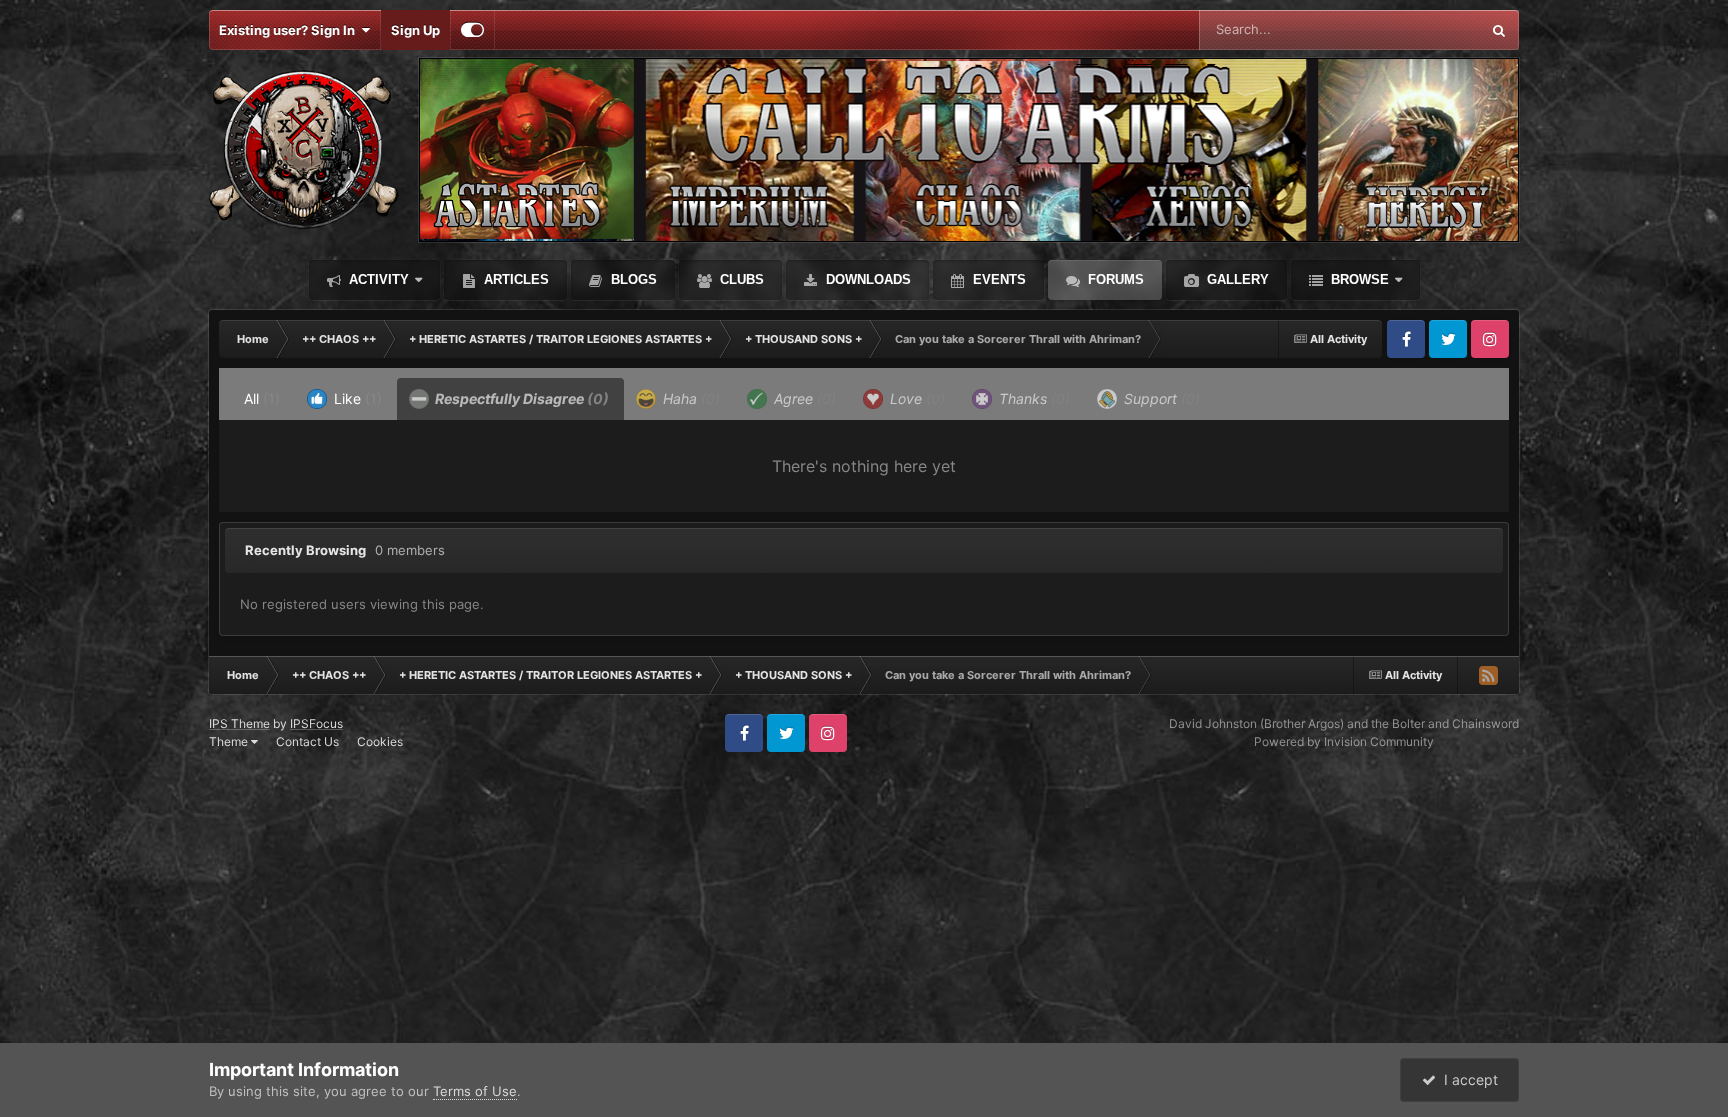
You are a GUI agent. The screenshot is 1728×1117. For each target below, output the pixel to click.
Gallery (1236, 279)
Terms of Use (475, 1091)
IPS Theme (239, 723)
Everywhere (1418, 29)
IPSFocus (316, 723)
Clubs (740, 279)
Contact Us (307, 741)
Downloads (866, 279)
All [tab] (262, 398)
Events (997, 279)
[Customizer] (472, 30)
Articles (514, 279)
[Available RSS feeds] (1488, 675)
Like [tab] (356, 398)
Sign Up (415, 30)
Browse (1358, 279)
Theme (230, 741)
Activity (377, 279)
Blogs (632, 279)
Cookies (380, 741)
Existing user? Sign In (290, 30)
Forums (1114, 279)
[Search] (1499, 30)
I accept (1467, 1079)
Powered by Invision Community (1344, 741)
